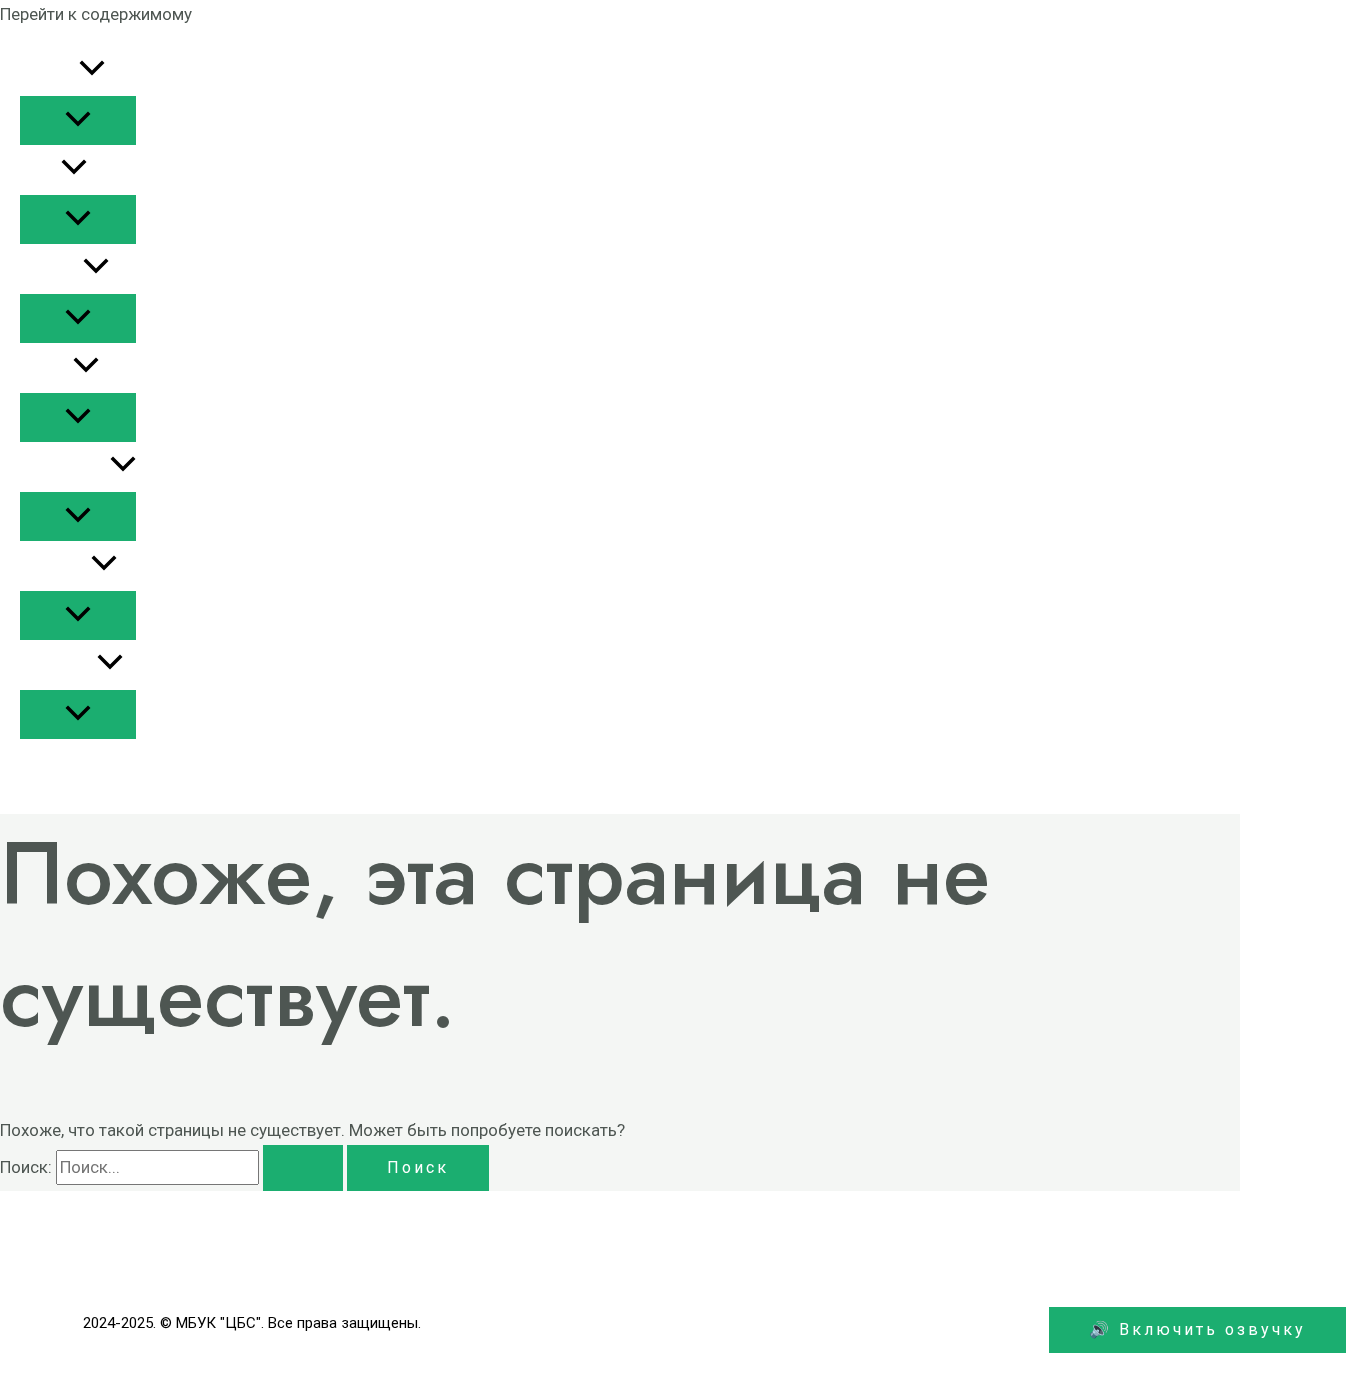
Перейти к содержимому (96, 14)
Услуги (46, 368)
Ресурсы (51, 269)
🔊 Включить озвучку (1197, 1329)
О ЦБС (40, 170)
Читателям (58, 665)
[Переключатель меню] (78, 120)
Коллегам (55, 566)
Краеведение (65, 467)
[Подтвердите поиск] (303, 1168)
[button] (92, 71)
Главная (49, 71)
